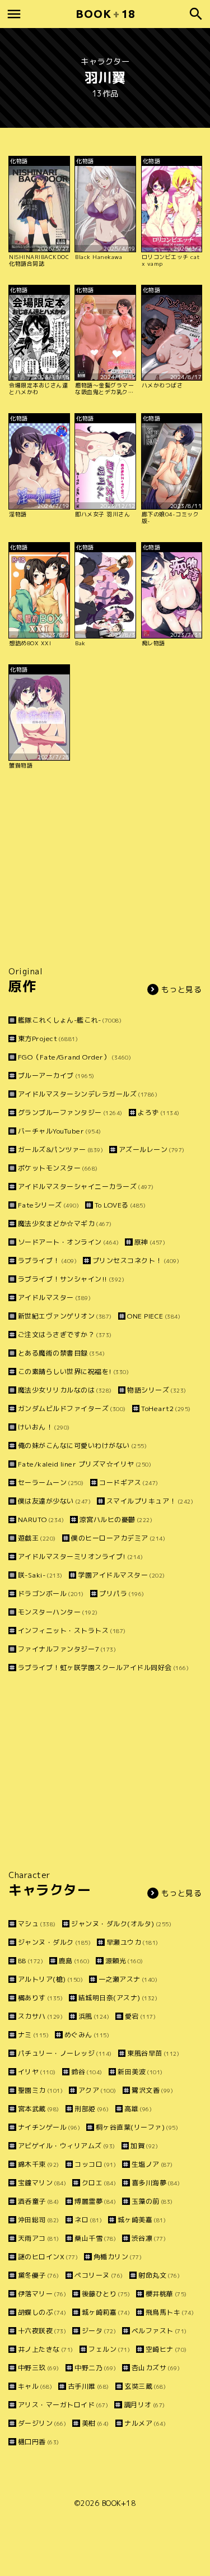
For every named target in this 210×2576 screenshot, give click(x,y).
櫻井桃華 (166, 2294)
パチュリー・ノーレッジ (65, 2053)
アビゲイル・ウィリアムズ (67, 2146)
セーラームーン (51, 1483)
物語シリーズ (157, 1390)
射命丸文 (159, 2275)
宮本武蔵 (39, 2109)
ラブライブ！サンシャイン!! (71, 1279)
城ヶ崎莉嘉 (106, 2312)
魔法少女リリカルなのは (65, 1390)
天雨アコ (39, 2238)
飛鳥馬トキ (170, 2312)
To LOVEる (120, 1205)
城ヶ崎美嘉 (142, 2220)
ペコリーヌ (99, 2275)
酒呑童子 (39, 2201)
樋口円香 (39, 2442)
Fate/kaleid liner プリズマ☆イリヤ (85, 1464)
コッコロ (95, 2164)
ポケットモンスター (58, 1168)
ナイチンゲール (49, 2127)
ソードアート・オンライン (68, 1242)
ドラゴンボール (51, 1594)
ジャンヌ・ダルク (54, 1942)
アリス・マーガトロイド (63, 2405)
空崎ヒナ (166, 2349)
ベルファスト (159, 2331)
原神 (150, 1242)
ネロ (88, 2220)
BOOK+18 (119, 2503)
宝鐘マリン (42, 2183)
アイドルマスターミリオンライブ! (80, 1557)
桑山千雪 (95, 2238)
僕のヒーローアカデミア (118, 1538)
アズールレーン (152, 1150)
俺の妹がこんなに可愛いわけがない (82, 1446)
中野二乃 (95, 2368)
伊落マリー (42, 2294)
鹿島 (74, 1961)
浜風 (94, 2016)
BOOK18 (105, 14)
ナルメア (145, 2423)
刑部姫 (92, 2109)
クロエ (99, 2183)
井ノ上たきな (46, 2349)
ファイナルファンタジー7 (67, 1649)
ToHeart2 (166, 1409)
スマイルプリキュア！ (150, 1501)
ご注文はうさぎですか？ (65, 1335)
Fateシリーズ (48, 1205)
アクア (97, 2090)
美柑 (95, 2423)
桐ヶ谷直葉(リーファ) (137, 2127)
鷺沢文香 (152, 2090)
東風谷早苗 (153, 2053)
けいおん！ (44, 1427)
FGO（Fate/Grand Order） (74, 1057)
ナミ (33, 2035)
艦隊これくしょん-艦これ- (70, 1020)
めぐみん (87, 2035)
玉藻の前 (152, 2201)
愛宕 (140, 2016)
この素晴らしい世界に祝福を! (73, 1372)
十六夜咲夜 (42, 2331)
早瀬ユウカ (132, 1942)
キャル (35, 2386)
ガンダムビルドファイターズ (72, 1409)
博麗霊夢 (95, 2201)
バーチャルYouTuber (60, 1131)
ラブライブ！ (47, 1261)
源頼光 (124, 1961)
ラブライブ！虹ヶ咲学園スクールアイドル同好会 (103, 1668)
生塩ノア (152, 2164)
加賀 (144, 2146)
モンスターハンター (58, 1612)
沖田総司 (39, 2220)
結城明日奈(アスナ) (118, 1998)
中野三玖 (39, 2368)
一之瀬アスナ (128, 1979)
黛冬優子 (39, 2275)
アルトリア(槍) (50, 1979)
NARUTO (41, 1520)
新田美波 (140, 2072)
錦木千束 (39, 2164)
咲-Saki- (40, 1575)
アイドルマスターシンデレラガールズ (88, 1094)
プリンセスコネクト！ (136, 1261)
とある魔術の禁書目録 (61, 1353)
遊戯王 (37, 1538)
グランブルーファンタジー (70, 1113)
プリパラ (122, 1594)
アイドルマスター (54, 1298)
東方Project (48, 1039)
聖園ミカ (40, 2090)
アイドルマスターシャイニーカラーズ (86, 1187)
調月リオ (144, 2405)
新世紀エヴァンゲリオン (65, 1316)
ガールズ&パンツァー (60, 1150)
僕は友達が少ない (54, 1501)
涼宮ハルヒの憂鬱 (116, 1520)
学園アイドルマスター (122, 1575)
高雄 (138, 2109)
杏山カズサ (156, 2368)
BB (31, 1961)
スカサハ (40, 2016)
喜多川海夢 (156, 2183)
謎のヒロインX (48, 2257)
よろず (159, 1113)
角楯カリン (118, 2257)
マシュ (37, 1924)
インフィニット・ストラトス (72, 1631)
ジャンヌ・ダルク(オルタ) (121, 1924)
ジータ (99, 2331)
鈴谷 (87, 2072)
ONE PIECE (154, 1316)
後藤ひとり (106, 2294)
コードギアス (129, 1483)
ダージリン (42, 2423)
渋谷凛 (149, 2238)
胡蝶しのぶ (42, 2312)
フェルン (109, 2349)
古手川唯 (88, 2386)
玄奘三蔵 (145, 2386)
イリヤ (37, 2072)
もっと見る (182, 989)
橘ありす (40, 1998)
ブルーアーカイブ (56, 1076)
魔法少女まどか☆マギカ (65, 1224)
